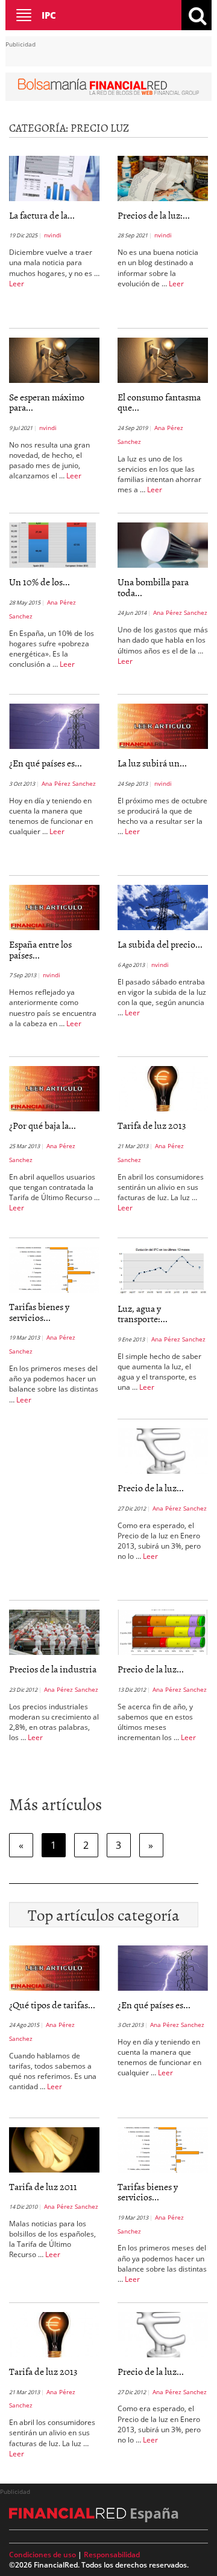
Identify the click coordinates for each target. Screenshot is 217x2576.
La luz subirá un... (152, 763)
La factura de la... (42, 215)
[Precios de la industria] (54, 1631)
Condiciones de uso (42, 2555)
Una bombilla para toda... (153, 587)
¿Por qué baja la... (42, 1125)
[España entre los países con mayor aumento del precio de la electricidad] (54, 907)
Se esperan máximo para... (47, 402)
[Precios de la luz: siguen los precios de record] (163, 178)
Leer (17, 284)
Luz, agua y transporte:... (143, 1314)
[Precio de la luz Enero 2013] (163, 1450)
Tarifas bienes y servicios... (39, 1312)
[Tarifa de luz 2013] (163, 1088)
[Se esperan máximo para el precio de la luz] (54, 359)
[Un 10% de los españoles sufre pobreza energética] (54, 544)
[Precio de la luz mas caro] (163, 1631)
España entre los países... (40, 949)
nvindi (53, 235)
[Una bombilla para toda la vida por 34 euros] (163, 544)
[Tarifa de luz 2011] (54, 2148)
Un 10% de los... (39, 582)
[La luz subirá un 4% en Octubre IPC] (163, 725)
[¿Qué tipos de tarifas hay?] (54, 1967)
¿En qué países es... (46, 763)
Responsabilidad (112, 2555)
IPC (49, 15)
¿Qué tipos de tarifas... (52, 2005)
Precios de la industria (53, 1669)
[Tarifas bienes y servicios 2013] (54, 1269)
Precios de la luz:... (154, 215)
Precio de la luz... (151, 1488)
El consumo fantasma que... (159, 402)
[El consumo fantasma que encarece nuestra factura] (163, 359)
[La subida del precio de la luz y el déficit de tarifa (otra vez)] (163, 907)
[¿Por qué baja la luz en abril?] (54, 1088)
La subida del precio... (160, 944)
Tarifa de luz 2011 (43, 2186)
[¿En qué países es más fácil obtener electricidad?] (54, 725)
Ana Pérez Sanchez (180, 612)
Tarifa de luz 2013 (152, 1125)
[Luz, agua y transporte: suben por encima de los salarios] (163, 1270)
